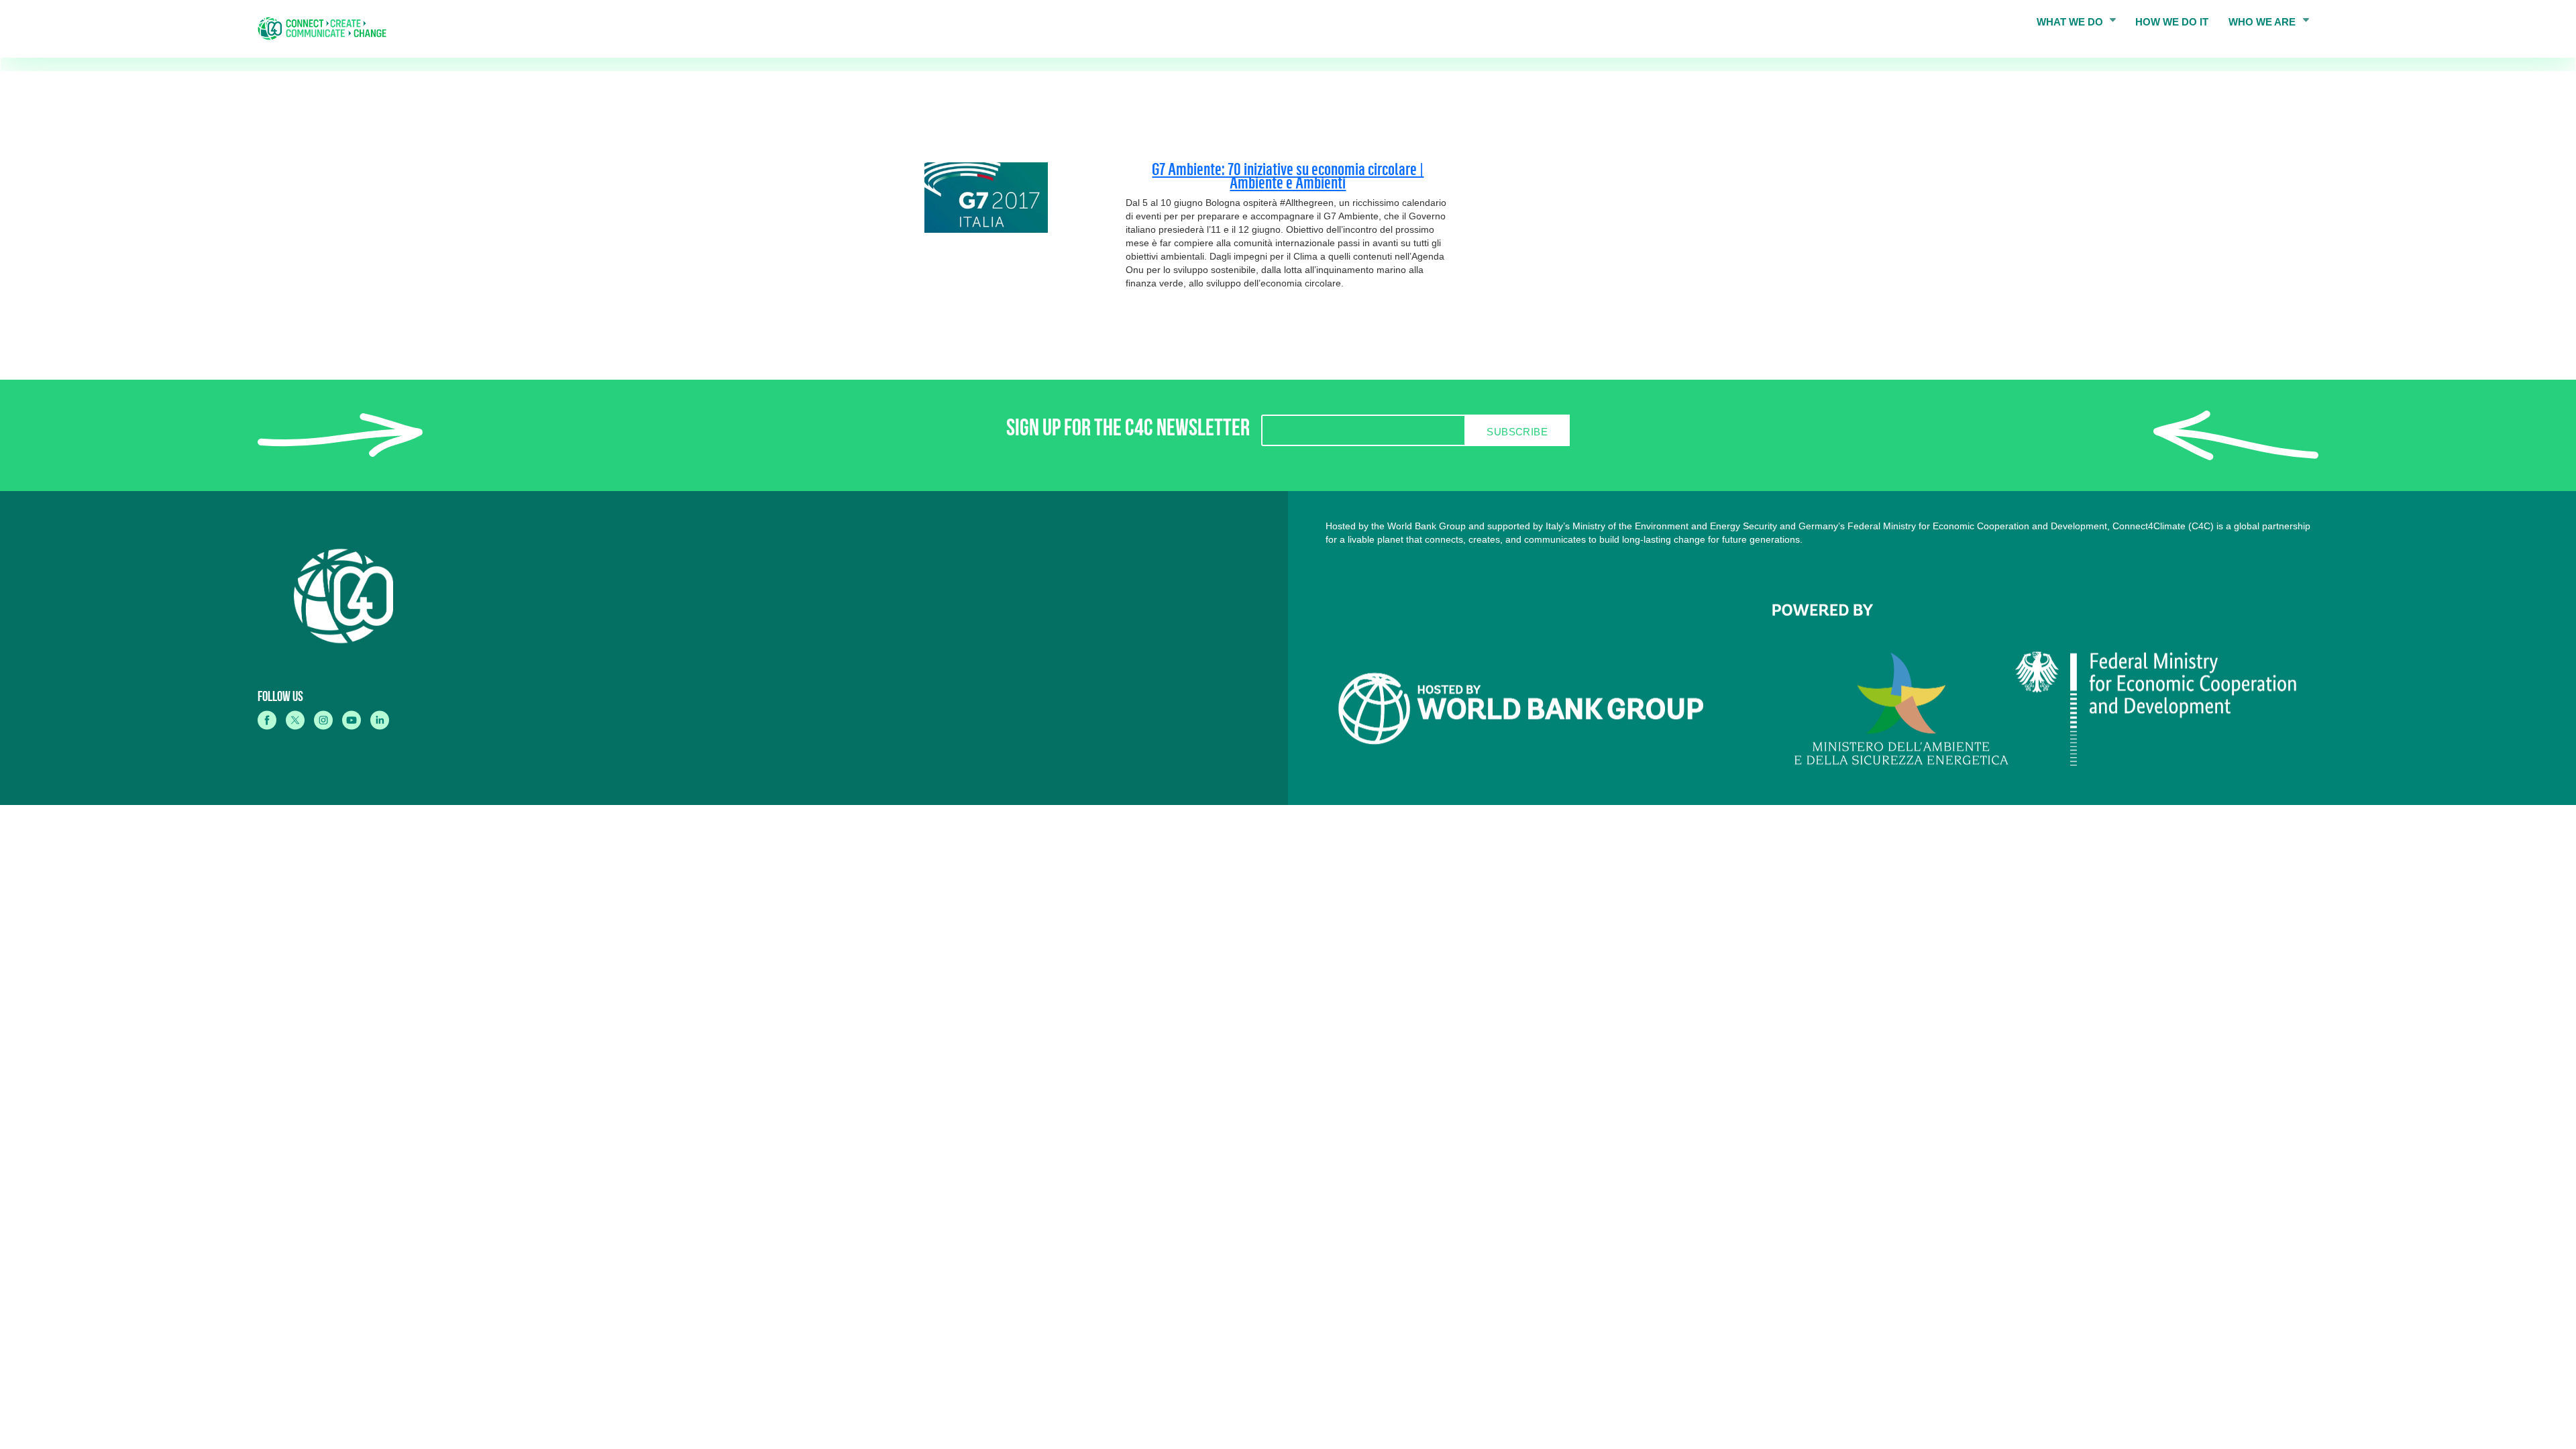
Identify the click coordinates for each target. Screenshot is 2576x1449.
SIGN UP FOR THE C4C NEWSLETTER (1128, 431)
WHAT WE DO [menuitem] (2065, 26)
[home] (327, 29)
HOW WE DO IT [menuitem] (2172, 22)
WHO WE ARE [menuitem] (2257, 26)
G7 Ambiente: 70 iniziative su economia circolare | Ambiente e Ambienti (1288, 175)
